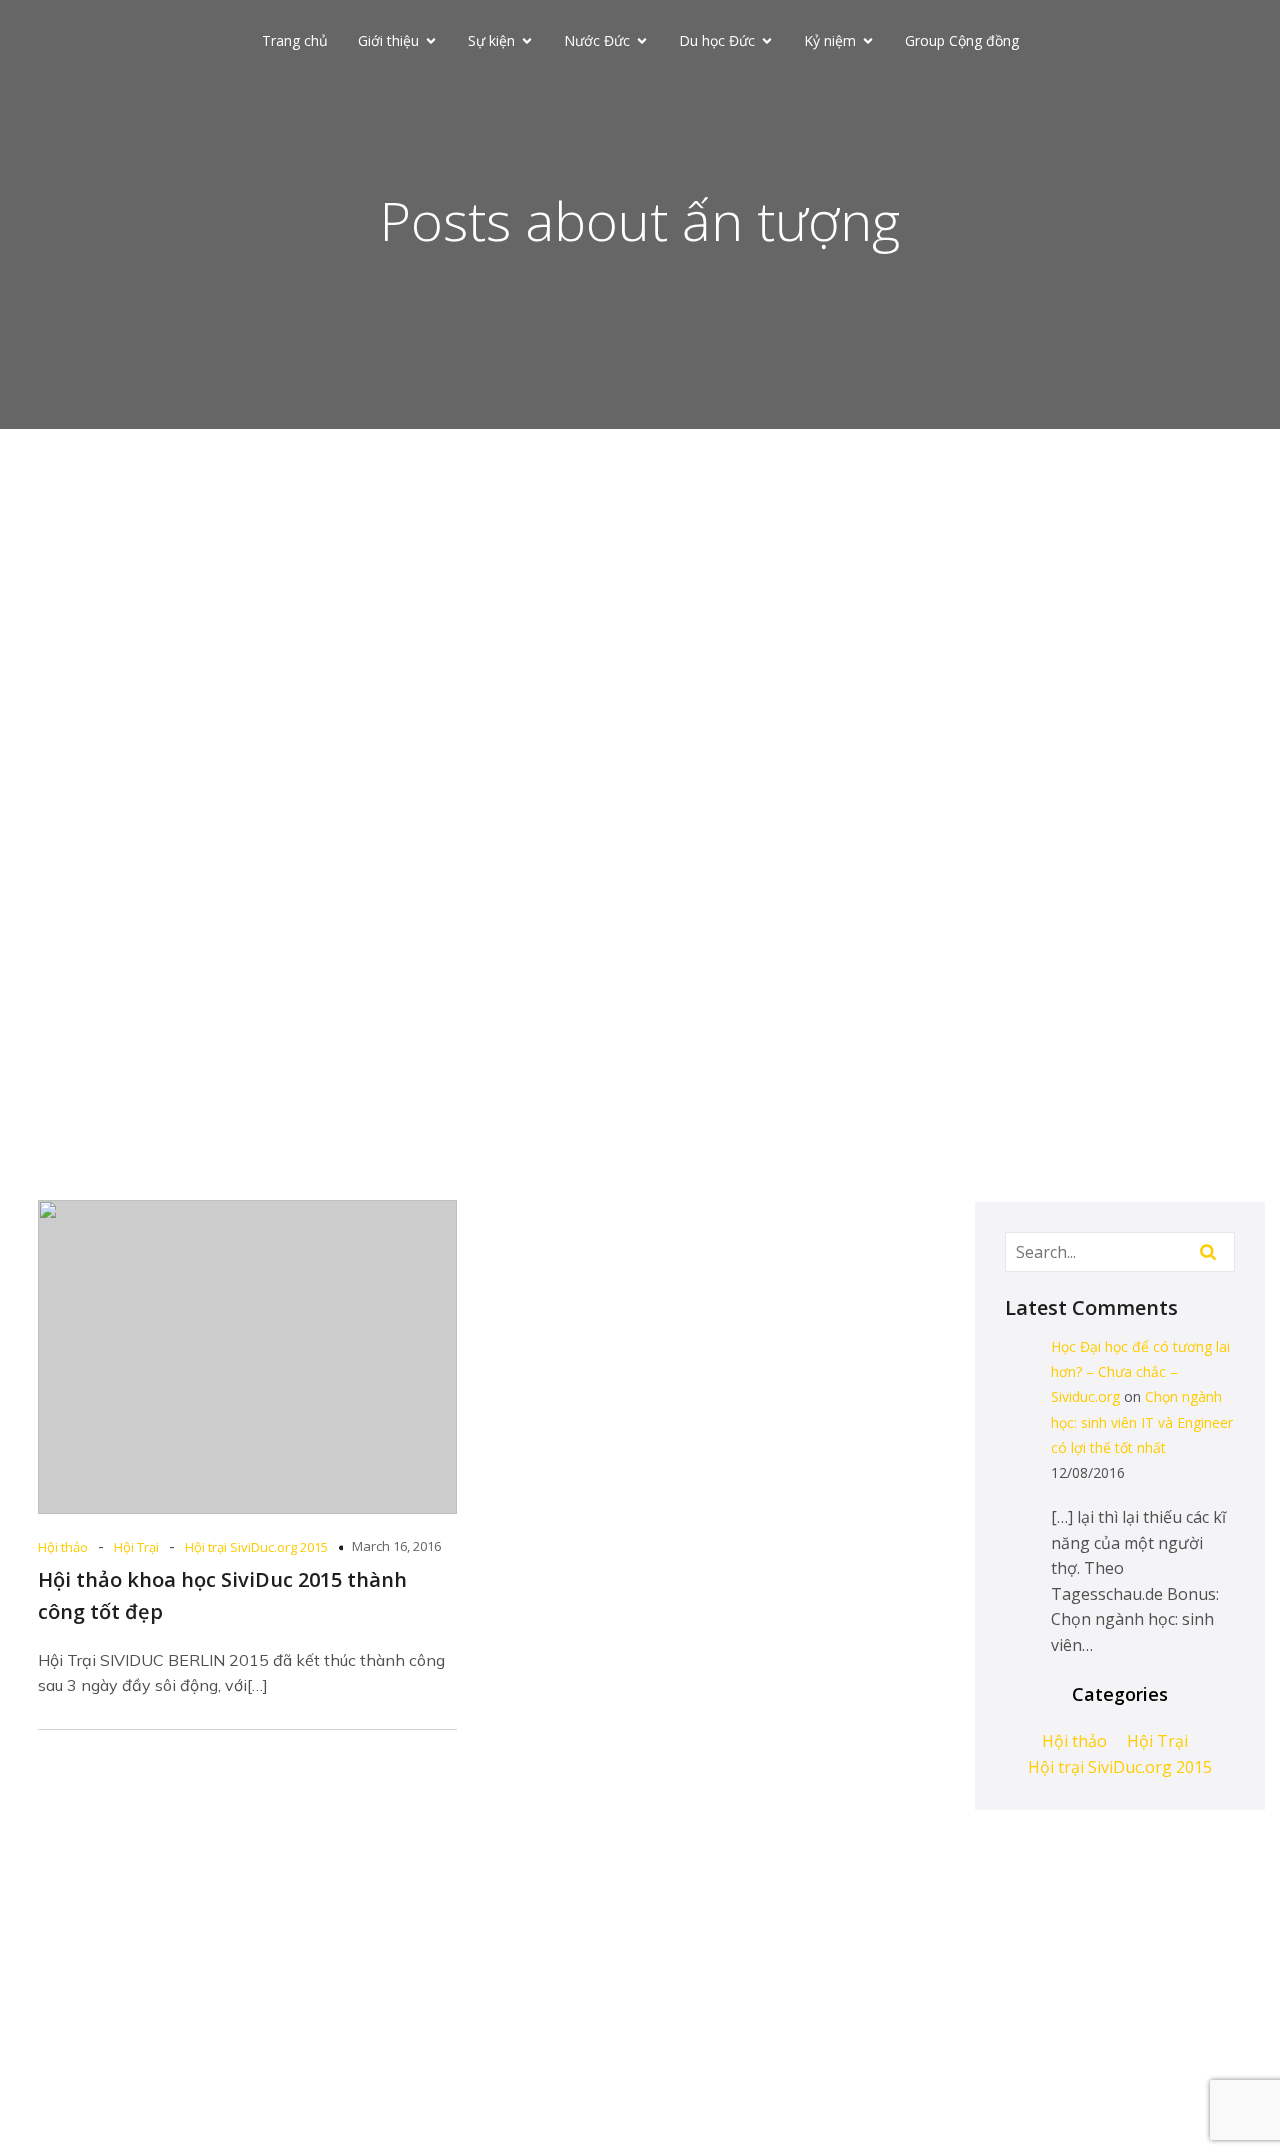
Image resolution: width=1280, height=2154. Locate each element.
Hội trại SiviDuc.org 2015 (256, 1547)
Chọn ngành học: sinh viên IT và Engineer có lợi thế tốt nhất (1142, 1421)
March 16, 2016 (396, 1546)
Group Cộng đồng (962, 40)
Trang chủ (295, 40)
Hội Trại (136, 1547)
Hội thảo (63, 1547)
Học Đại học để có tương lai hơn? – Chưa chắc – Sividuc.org (1140, 1371)
